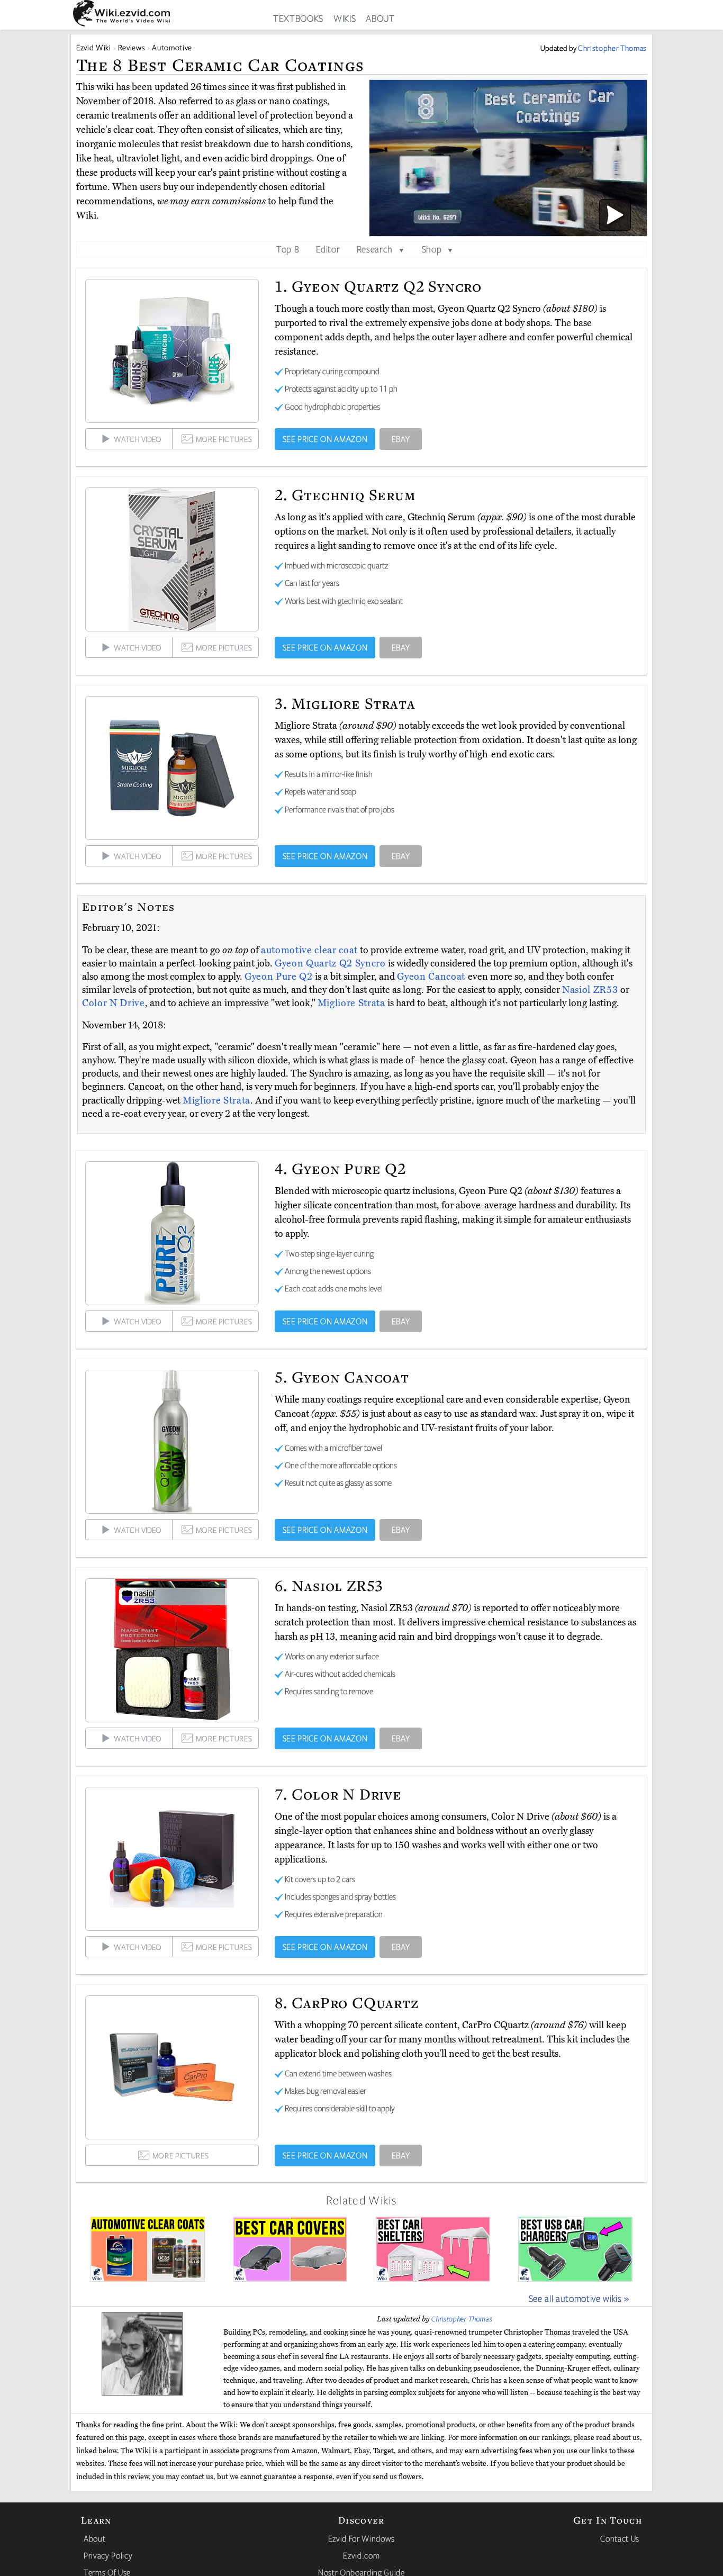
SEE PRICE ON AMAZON (325, 439)
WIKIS (345, 18)
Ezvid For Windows (361, 2538)
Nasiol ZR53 (591, 990)
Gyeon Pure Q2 (280, 977)
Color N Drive (114, 1003)
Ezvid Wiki (94, 47)
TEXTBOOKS (298, 18)
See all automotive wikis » (579, 2298)
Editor (328, 249)
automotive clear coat (309, 950)
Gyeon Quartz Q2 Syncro (331, 963)
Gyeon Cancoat (432, 977)
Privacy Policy (108, 2555)
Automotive (172, 47)
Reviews (132, 47)
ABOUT (380, 18)
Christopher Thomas (462, 2319)
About (94, 2538)
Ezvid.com (361, 2555)
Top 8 (288, 249)
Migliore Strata (353, 1003)
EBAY (401, 439)
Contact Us (620, 2538)
